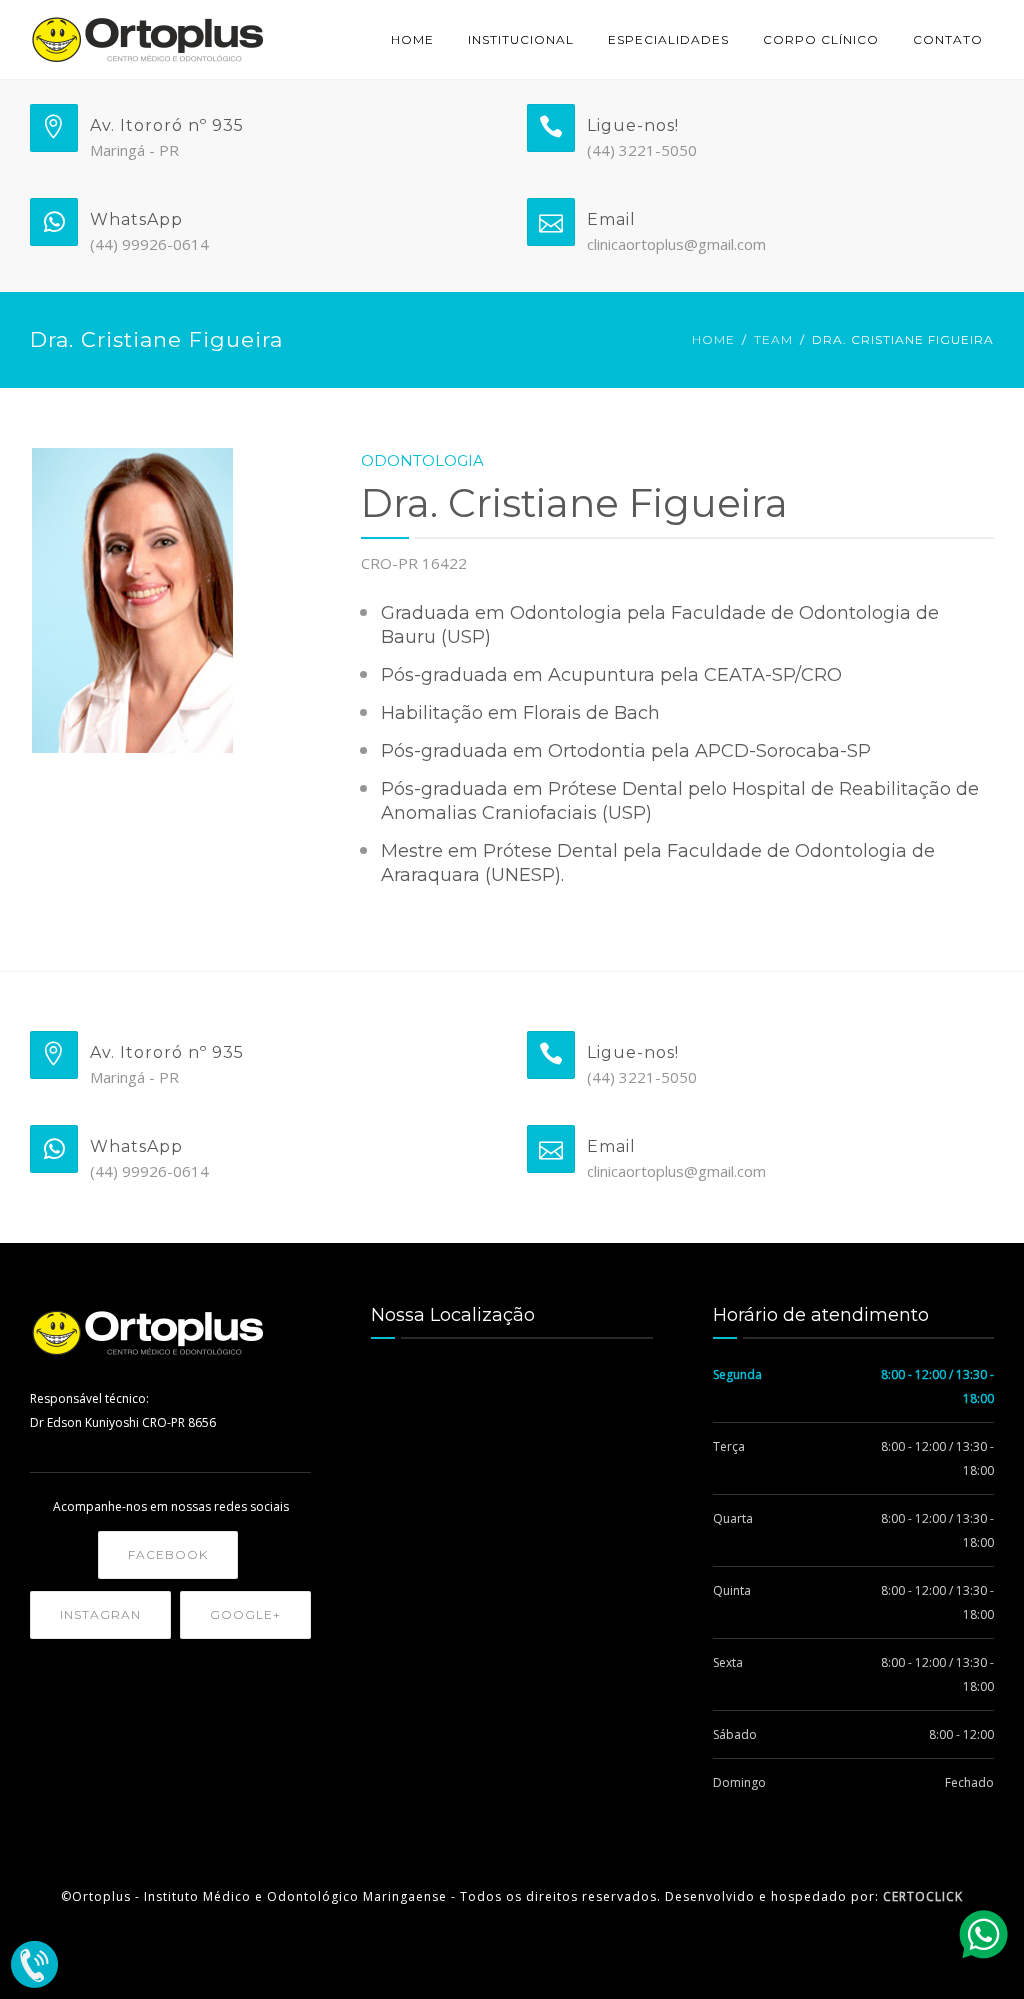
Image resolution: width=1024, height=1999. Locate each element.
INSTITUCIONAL (521, 39)
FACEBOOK (168, 1554)
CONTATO (948, 39)
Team (773, 339)
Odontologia (422, 460)
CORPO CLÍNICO (821, 39)
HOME (412, 39)
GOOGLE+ (245, 1614)
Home (713, 339)
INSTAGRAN (100, 1614)
